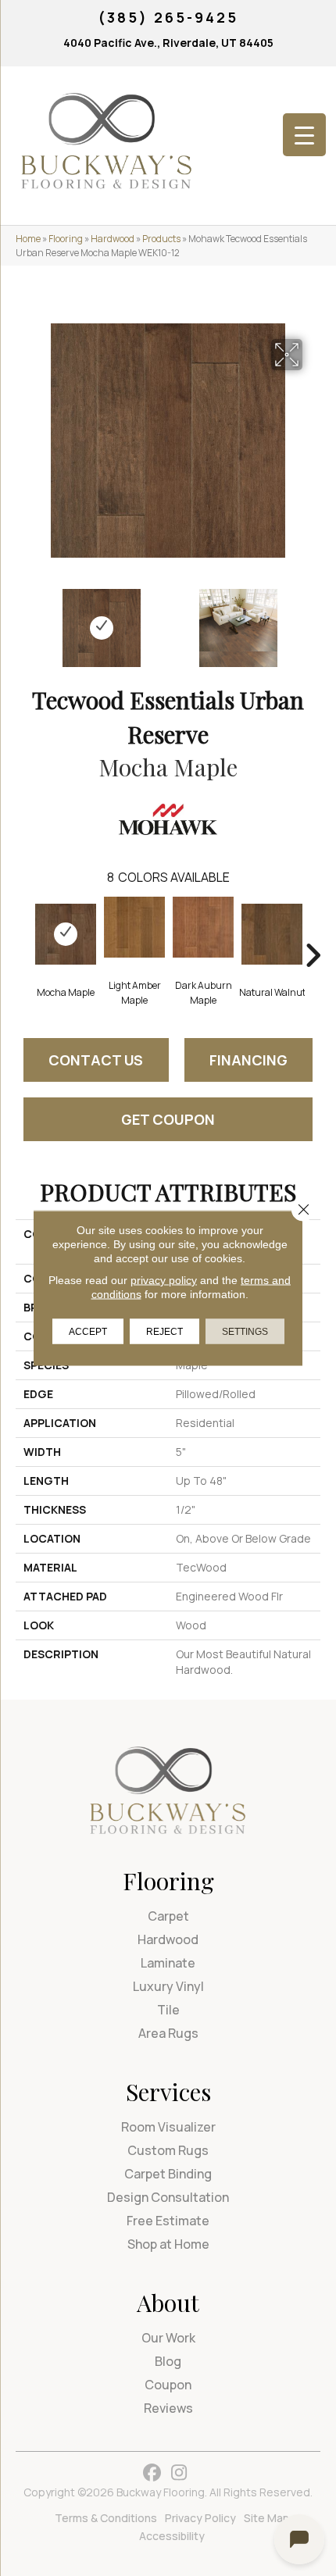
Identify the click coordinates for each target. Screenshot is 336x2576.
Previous (23, 620)
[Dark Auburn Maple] (203, 927)
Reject (164, 1332)
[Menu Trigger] (304, 135)
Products (161, 239)
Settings (245, 1332)
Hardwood (113, 239)
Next (313, 620)
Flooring (66, 239)
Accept (88, 1332)
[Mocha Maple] (66, 934)
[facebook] (152, 2473)
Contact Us (96, 1060)
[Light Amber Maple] (134, 927)
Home (28, 239)
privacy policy (164, 1280)
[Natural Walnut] (272, 934)
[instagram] (179, 2473)
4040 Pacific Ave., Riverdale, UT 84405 (168, 43)
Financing (248, 1060)
